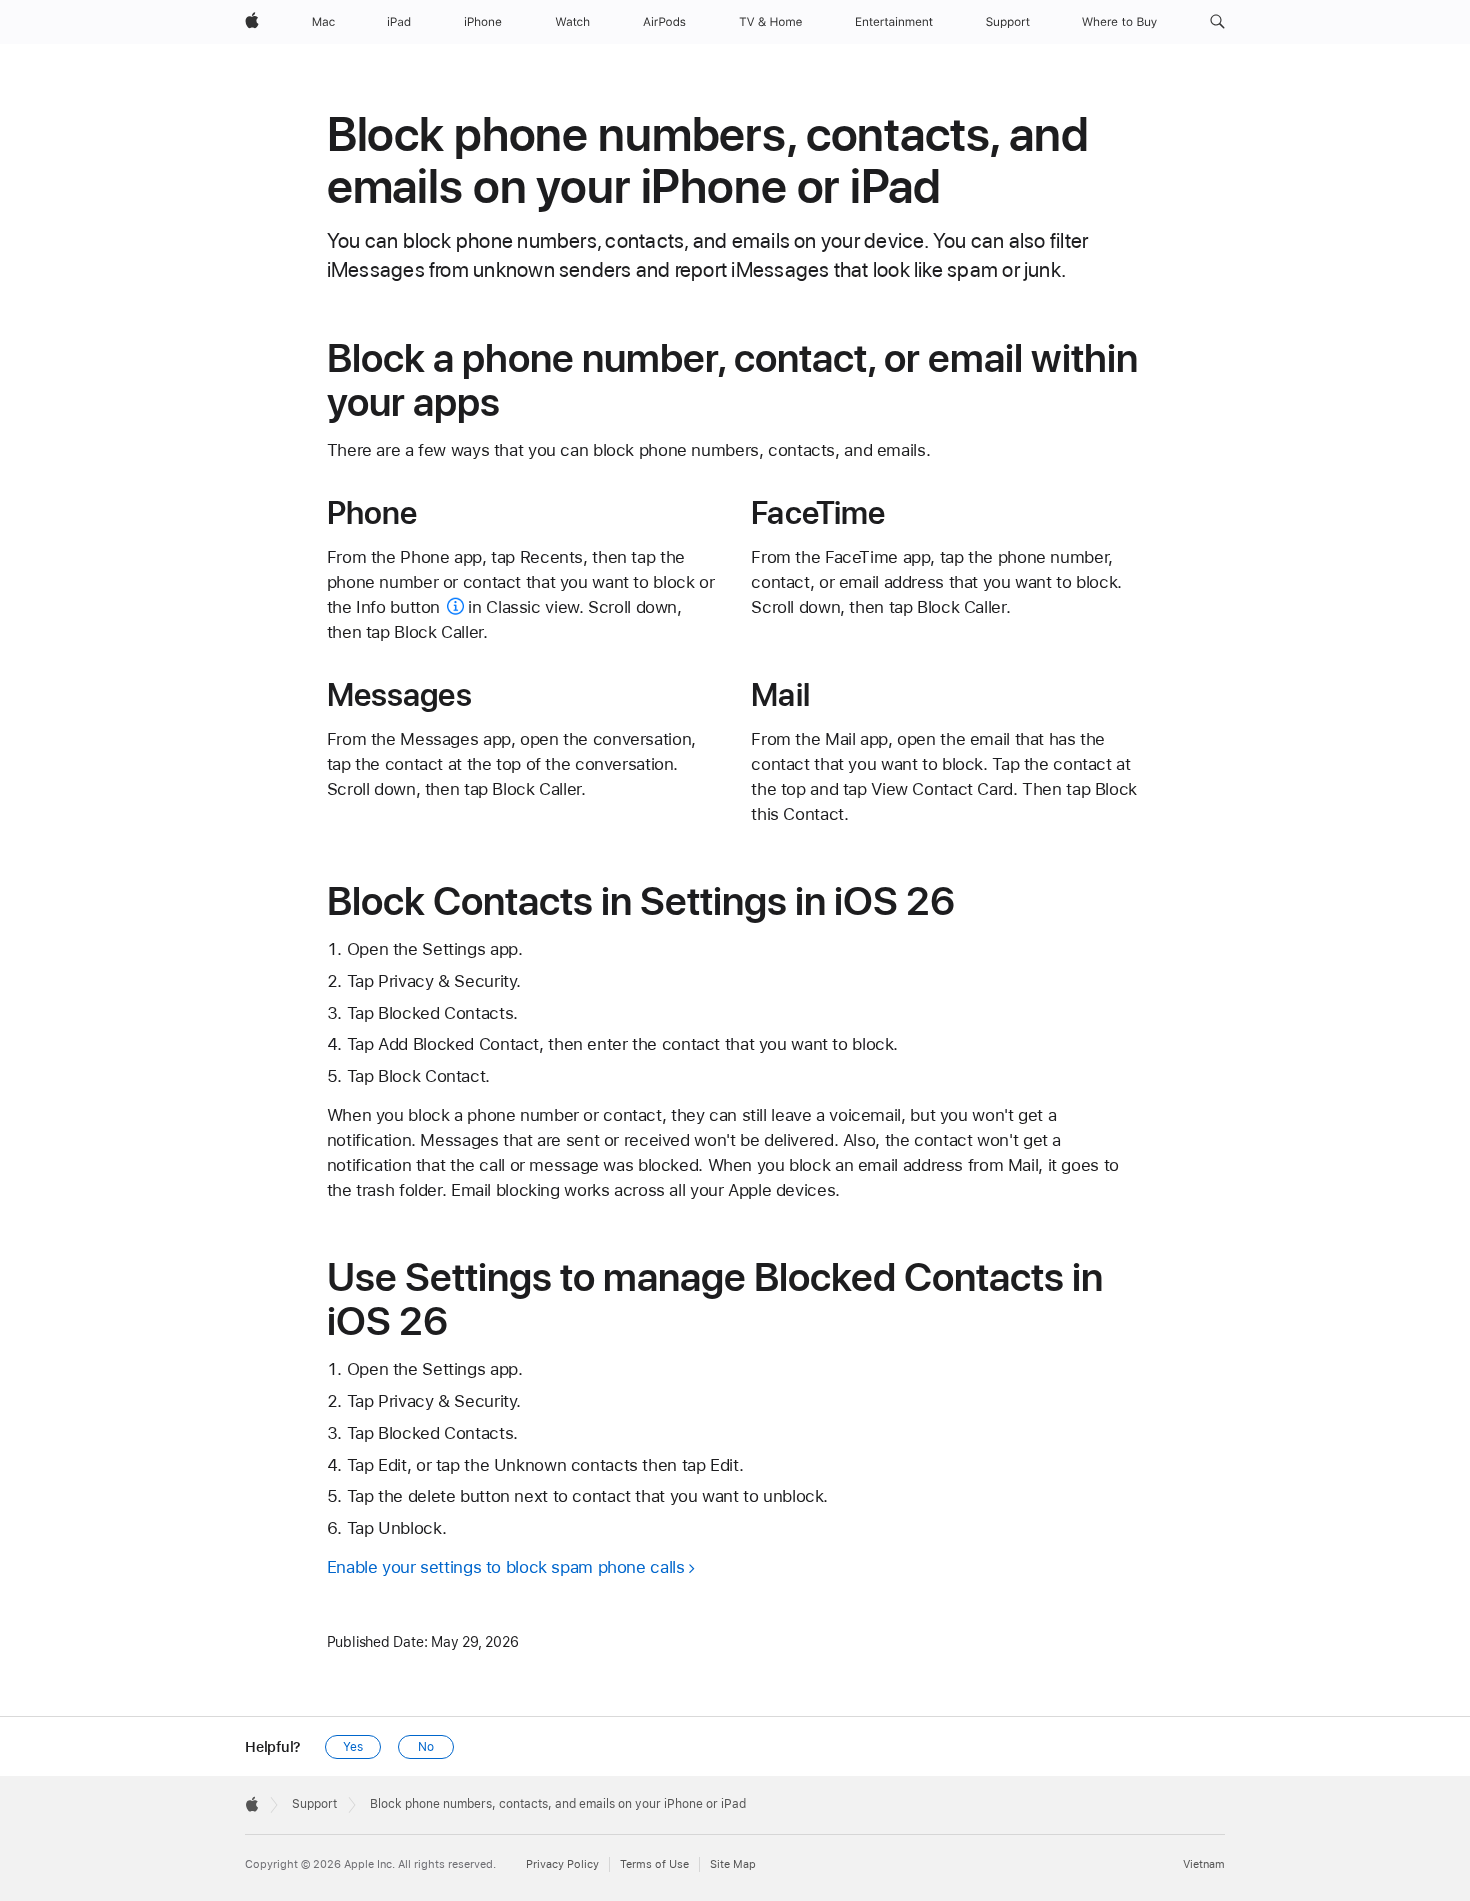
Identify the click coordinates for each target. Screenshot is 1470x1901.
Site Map (733, 1864)
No (426, 1747)
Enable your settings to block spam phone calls (506, 1567)
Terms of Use (654, 1864)
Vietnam (1204, 1864)
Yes (353, 1747)
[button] (1217, 22)
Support (314, 1804)
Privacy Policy (562, 1864)
